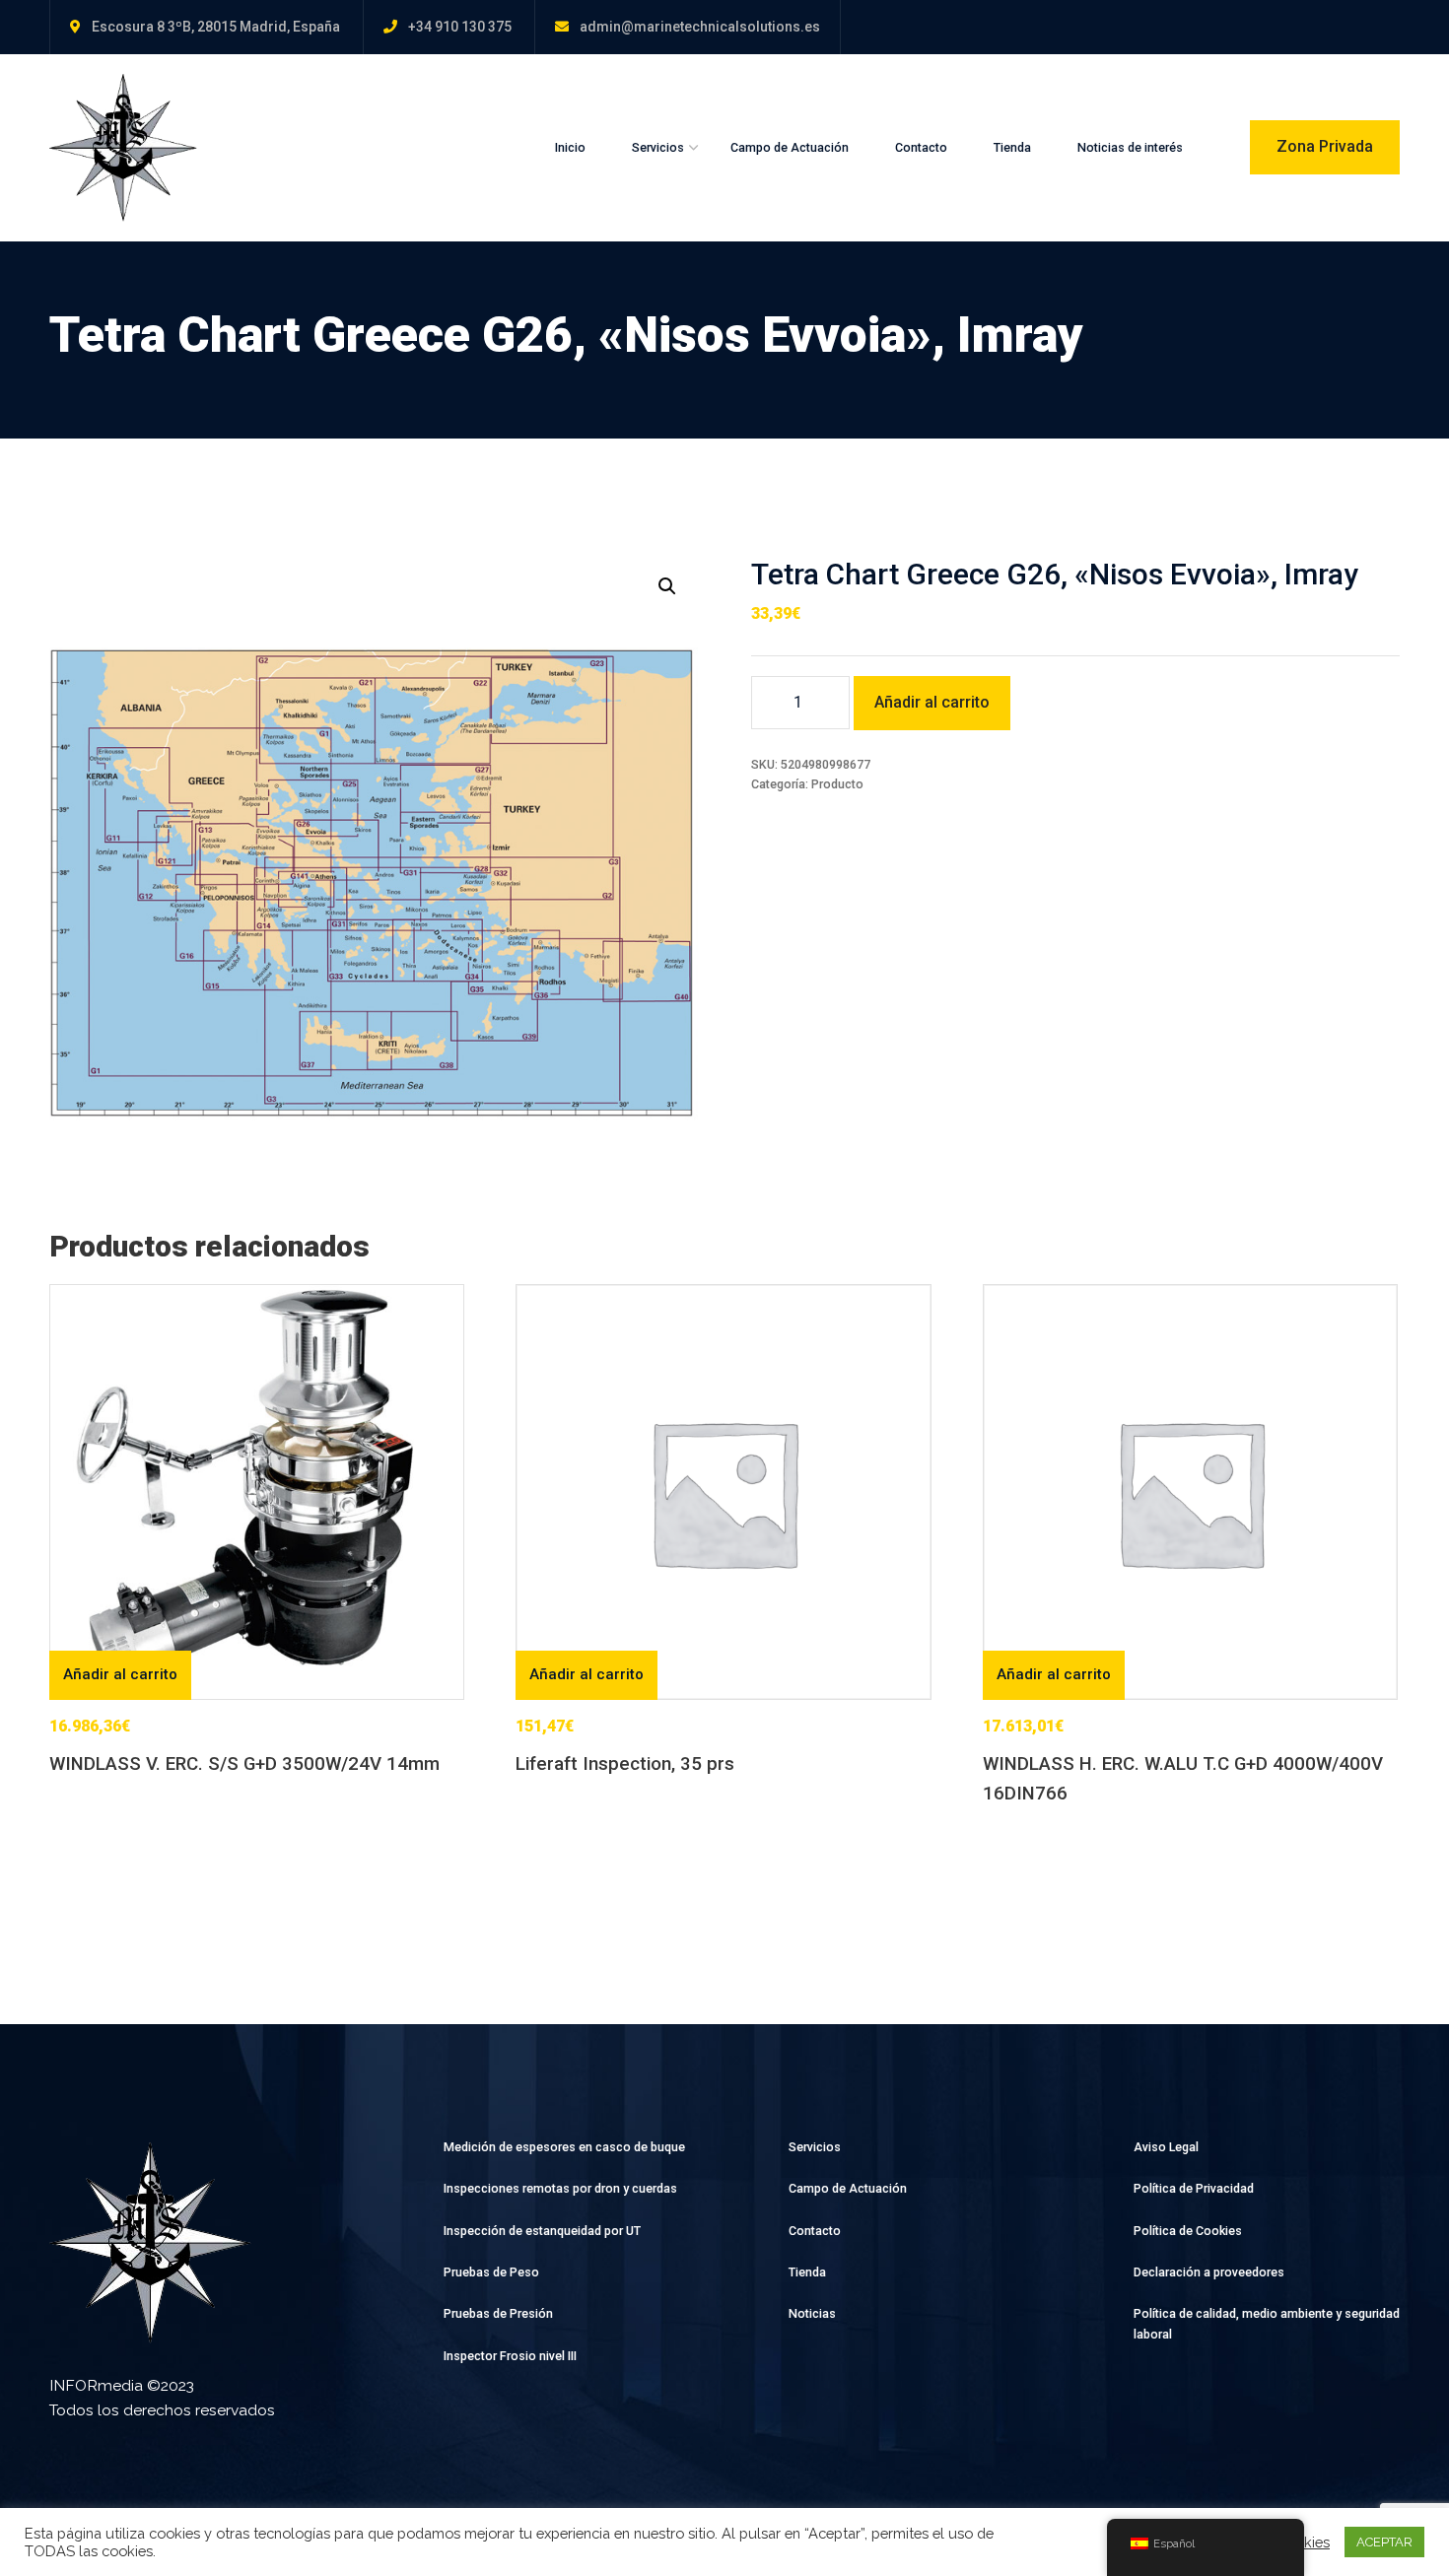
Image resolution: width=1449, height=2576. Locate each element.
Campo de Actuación (790, 147)
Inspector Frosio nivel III (510, 2356)
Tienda (1012, 147)
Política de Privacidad (1194, 2188)
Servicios (658, 147)
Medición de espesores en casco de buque (564, 2147)
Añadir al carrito (932, 702)
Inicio (570, 147)
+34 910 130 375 (460, 27)
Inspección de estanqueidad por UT (542, 2231)
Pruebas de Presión (498, 2313)
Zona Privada (1325, 146)
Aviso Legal (1166, 2147)
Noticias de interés (1130, 147)
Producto (837, 784)
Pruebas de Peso (491, 2272)
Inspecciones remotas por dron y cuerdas (560, 2188)
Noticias (812, 2313)
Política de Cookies (1188, 2231)
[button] (667, 586)
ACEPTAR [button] (1384, 2542)
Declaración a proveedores (1209, 2272)
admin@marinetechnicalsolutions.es (700, 27)
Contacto (921, 147)
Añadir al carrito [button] (120, 1674)
